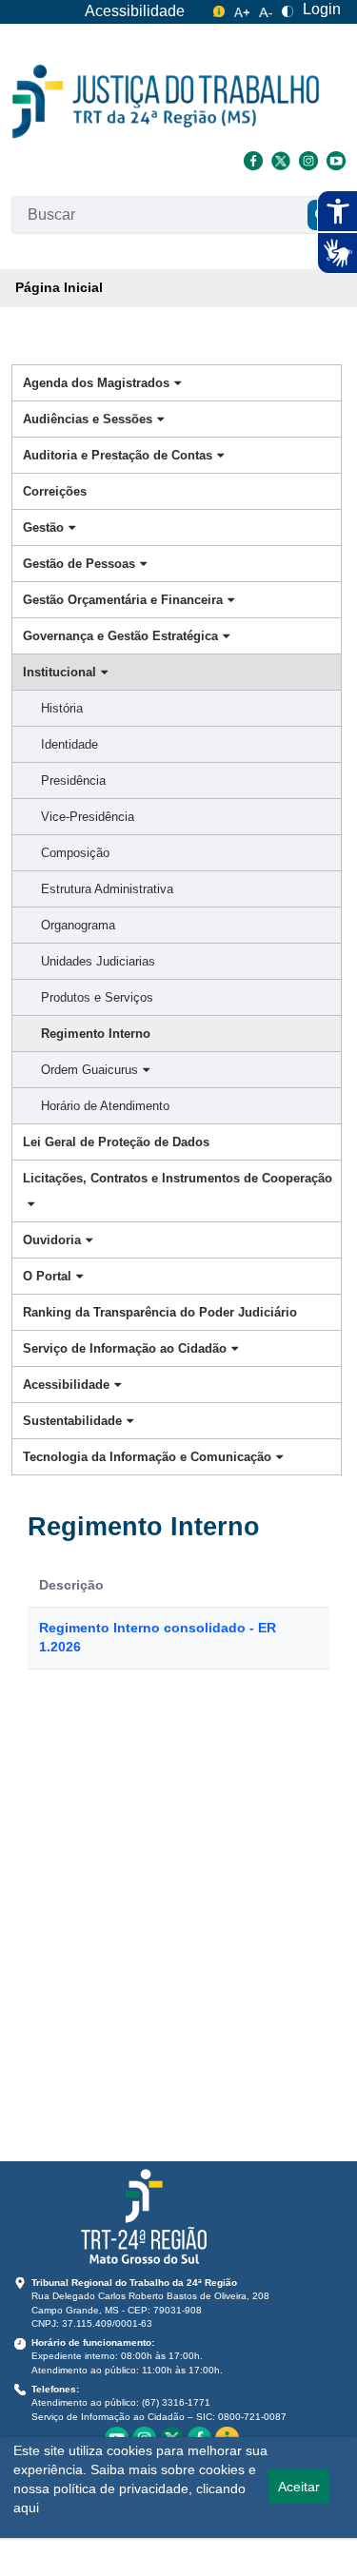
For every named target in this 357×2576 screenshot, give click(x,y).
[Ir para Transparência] (166, 102)
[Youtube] (334, 159)
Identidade (69, 744)
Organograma (78, 925)
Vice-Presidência (88, 817)
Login (322, 9)
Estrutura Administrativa (107, 889)
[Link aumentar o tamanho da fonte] (242, 9)
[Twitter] (280, 159)
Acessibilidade (135, 11)
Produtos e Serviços (97, 997)
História (62, 708)
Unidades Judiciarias (98, 961)
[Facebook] (253, 159)
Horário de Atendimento (105, 1106)
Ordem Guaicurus (89, 1070)
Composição (75, 853)
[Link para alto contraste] (288, 9)
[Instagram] (308, 159)
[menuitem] (59, 288)
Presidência (73, 781)
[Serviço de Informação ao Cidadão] (219, 9)
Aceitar (299, 2487)
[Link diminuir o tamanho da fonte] (266, 9)
